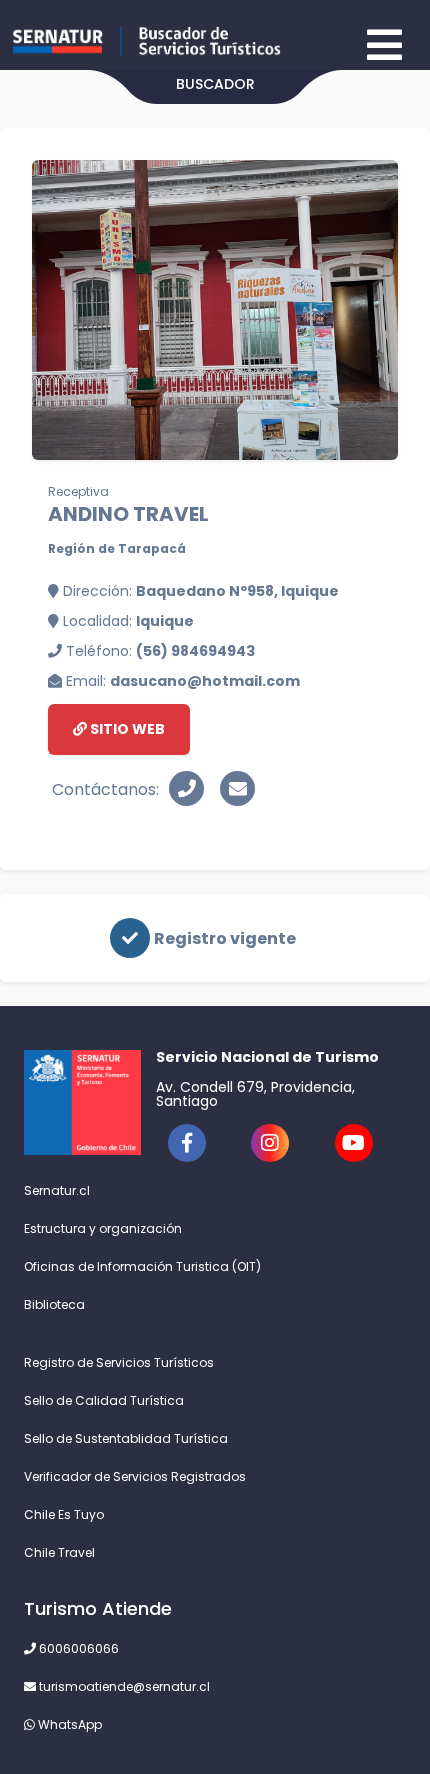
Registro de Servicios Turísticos (119, 1362)
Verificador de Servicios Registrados (135, 1476)
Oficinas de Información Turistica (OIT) (142, 1266)
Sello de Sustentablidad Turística (126, 1438)
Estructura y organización (103, 1228)
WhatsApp (68, 1724)
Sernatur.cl (57, 1190)
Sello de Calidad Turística (104, 1400)
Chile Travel (59, 1552)
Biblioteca (54, 1304)
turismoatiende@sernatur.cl (123, 1686)
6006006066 (77, 1648)
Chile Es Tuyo (64, 1514)
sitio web (126, 729)
